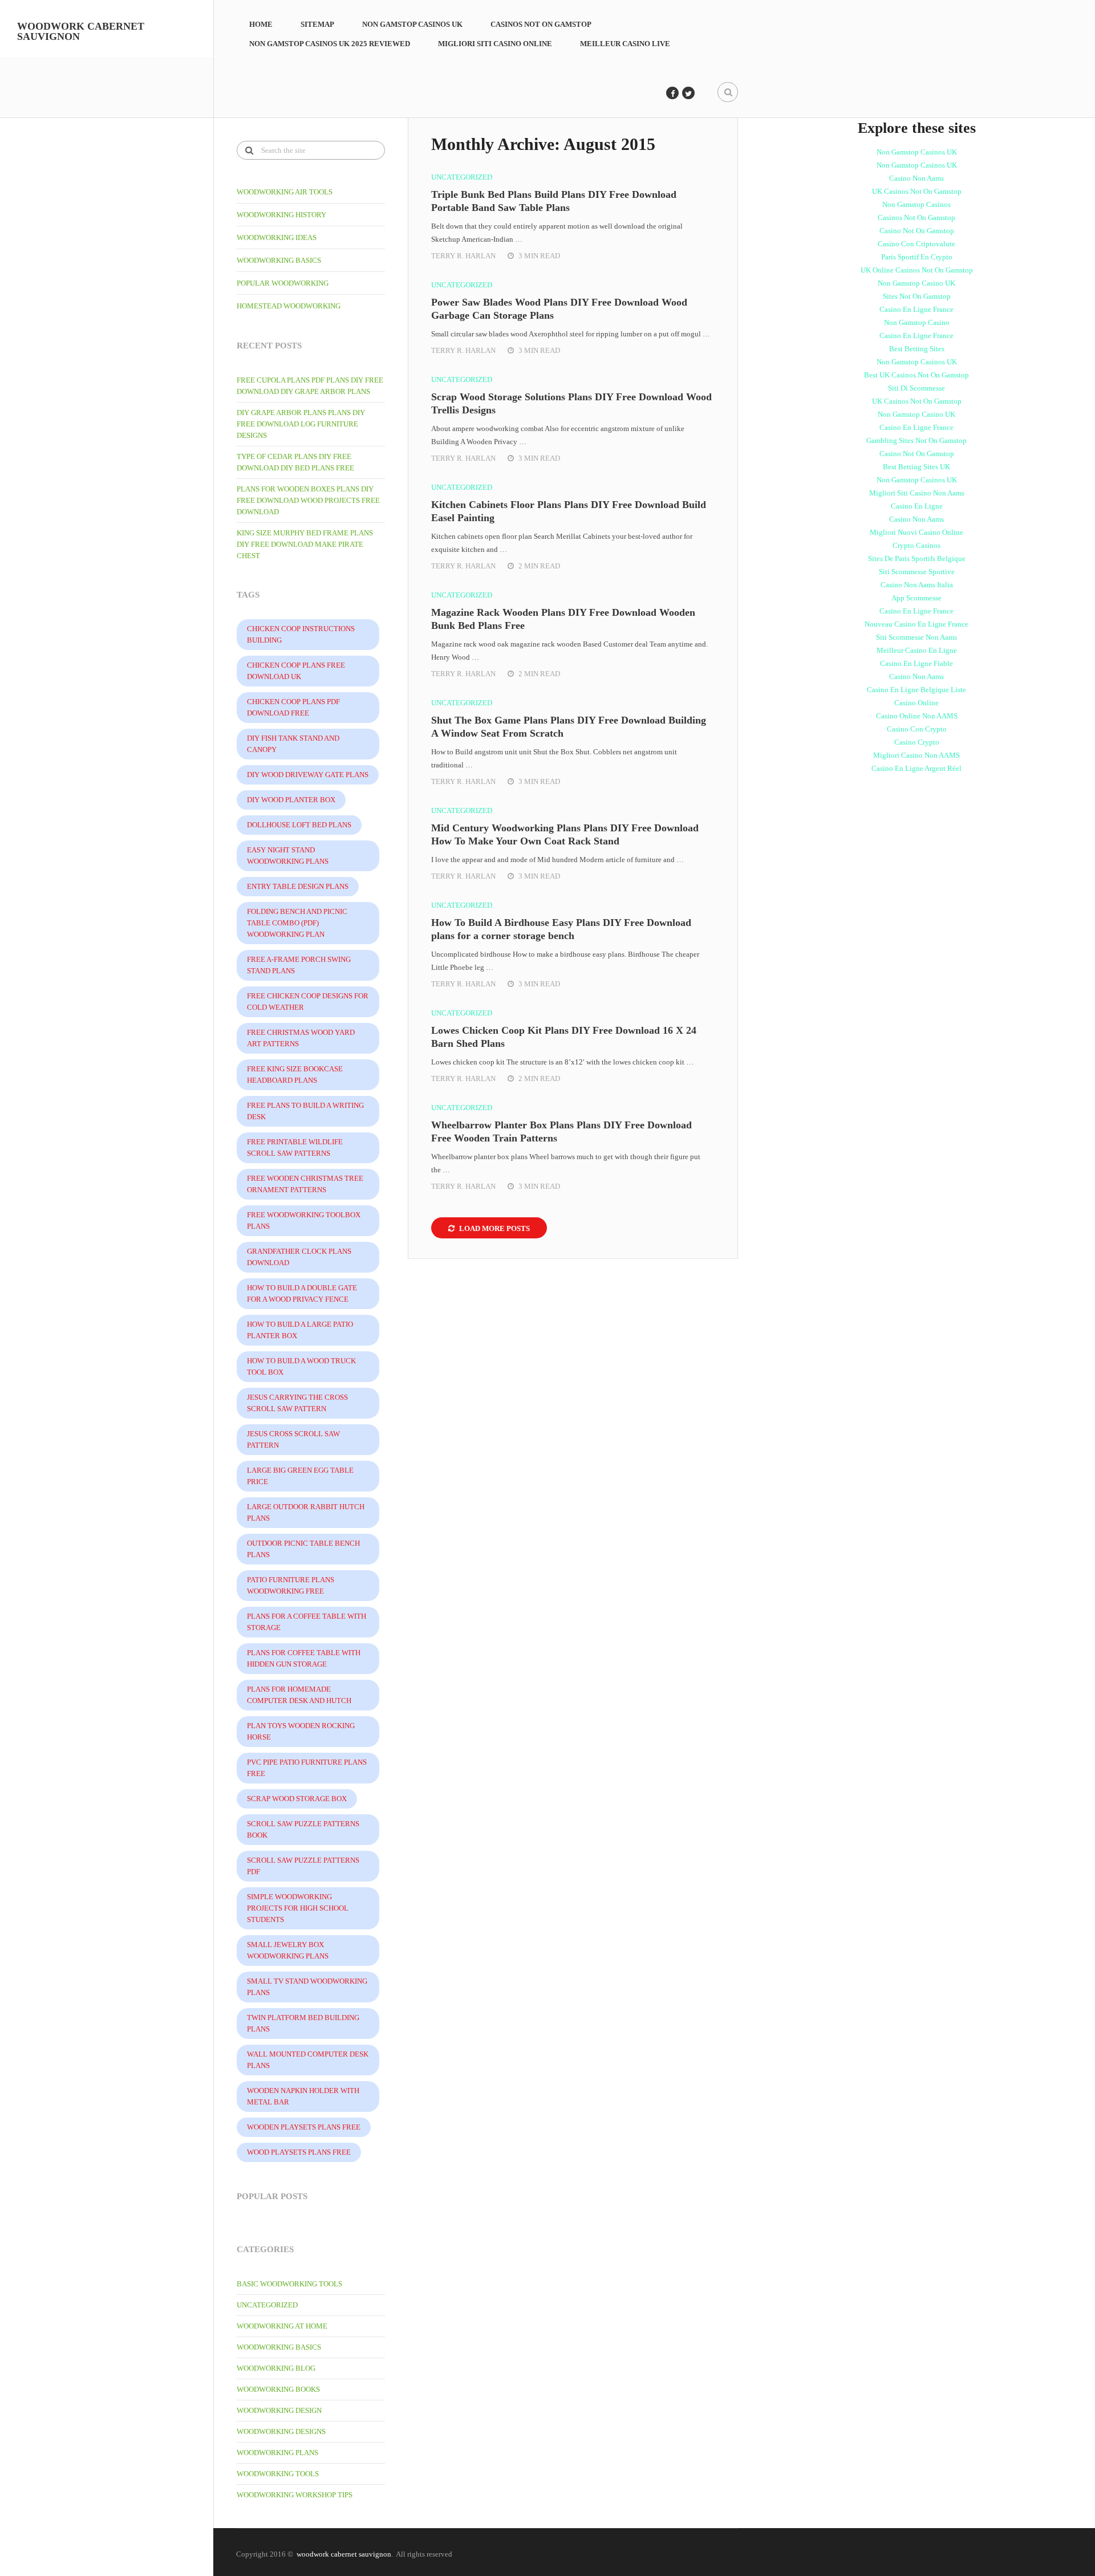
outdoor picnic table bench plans (303, 1549)
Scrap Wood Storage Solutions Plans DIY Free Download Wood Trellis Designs (571, 403)
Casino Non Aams (916, 178)
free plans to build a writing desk (305, 1111)
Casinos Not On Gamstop (541, 24)
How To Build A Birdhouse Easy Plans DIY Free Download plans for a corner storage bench (561, 929)
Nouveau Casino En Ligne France (916, 624)
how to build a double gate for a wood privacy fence (302, 1293)
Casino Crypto (917, 742)
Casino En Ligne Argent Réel (916, 768)
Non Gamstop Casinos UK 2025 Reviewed (330, 44)
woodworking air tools (285, 192)
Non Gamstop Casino (917, 322)
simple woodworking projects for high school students (298, 1908)
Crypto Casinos (916, 545)
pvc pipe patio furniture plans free (307, 1768)
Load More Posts (494, 1228)
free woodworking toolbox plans (304, 1220)
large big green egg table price (300, 1476)
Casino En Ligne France (916, 309)
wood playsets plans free (299, 2152)
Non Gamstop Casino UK (916, 283)
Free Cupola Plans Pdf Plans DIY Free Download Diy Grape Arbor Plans (310, 386)
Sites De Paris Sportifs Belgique (917, 558)
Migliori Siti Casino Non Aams (917, 493)
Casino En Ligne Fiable (916, 663)
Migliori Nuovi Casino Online (916, 532)
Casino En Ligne (917, 506)
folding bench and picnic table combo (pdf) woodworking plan (297, 923)
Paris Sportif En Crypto (917, 257)
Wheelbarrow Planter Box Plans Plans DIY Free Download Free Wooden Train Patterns (561, 1131)
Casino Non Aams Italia (917, 585)
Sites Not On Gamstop (917, 296)
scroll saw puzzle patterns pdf (303, 1866)
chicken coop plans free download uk (296, 671)
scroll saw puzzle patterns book (303, 1829)
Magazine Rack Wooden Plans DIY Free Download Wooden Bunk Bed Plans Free (563, 619)
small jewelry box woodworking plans (288, 1950)
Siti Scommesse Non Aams (916, 637)
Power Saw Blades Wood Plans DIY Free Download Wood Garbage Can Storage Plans (559, 309)
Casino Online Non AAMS (917, 716)
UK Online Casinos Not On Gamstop (917, 270)
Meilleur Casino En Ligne (917, 650)
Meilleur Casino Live (625, 44)
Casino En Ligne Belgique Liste (916, 690)
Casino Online (916, 703)
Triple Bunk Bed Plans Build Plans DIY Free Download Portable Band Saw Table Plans (554, 201)
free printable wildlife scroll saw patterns (295, 1147)
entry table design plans (298, 886)
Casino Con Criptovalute (916, 244)
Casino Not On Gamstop (917, 231)
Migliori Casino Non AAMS (916, 755)
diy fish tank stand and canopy (293, 744)
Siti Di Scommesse (916, 388)
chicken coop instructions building (301, 634)
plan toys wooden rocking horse (301, 1731)
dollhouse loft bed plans (299, 825)
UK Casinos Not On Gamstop (917, 191)
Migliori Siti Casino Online (495, 44)
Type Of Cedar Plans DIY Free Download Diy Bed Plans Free (295, 462)
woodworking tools (278, 2474)
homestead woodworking (289, 306)
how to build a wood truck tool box (301, 1366)
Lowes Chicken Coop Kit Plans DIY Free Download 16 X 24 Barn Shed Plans (564, 1037)
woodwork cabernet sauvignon (81, 31)
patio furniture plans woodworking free (291, 1585)
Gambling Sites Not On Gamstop (916, 440)
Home (261, 24)
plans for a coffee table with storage (307, 1622)
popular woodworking (283, 283)
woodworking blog (276, 2368)
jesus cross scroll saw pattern (293, 1439)
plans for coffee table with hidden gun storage (304, 1658)
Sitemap (317, 24)
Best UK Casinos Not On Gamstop (916, 375)
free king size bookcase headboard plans (295, 1074)
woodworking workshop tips (295, 2495)
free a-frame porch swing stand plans (299, 965)
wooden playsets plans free (304, 2127)
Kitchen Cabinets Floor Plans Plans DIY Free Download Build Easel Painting (569, 511)
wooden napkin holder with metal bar (303, 2096)
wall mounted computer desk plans (308, 2060)
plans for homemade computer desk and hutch (299, 1695)
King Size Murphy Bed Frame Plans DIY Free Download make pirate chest (305, 544)
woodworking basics (279, 260)
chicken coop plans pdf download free (293, 707)
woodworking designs (281, 2431)
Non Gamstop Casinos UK (412, 24)
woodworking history (281, 215)
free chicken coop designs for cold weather (308, 1001)
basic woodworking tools (289, 2284)
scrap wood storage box (297, 1799)
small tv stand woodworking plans (307, 1987)
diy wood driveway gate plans (308, 775)
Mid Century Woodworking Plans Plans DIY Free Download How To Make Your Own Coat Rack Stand (565, 834)
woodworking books (278, 2389)
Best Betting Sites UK (916, 467)
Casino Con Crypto (917, 729)
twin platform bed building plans (303, 2023)
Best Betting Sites (917, 349)
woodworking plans (277, 2453)
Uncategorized (267, 2305)
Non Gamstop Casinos (916, 204)
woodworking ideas (277, 237)
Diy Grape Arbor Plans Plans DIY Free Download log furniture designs (301, 424)
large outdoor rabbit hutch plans (306, 1512)
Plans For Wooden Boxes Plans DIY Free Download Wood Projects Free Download (308, 500)
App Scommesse (916, 598)
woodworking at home (282, 2326)
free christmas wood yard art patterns (301, 1038)
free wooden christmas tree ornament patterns (305, 1184)
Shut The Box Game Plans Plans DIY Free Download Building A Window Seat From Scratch (569, 727)
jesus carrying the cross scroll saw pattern (297, 1403)
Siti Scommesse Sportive (917, 572)
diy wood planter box (291, 800)
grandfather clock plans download (299, 1257)
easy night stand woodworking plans (288, 856)
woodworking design (279, 2410)
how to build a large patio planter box (300, 1330)
